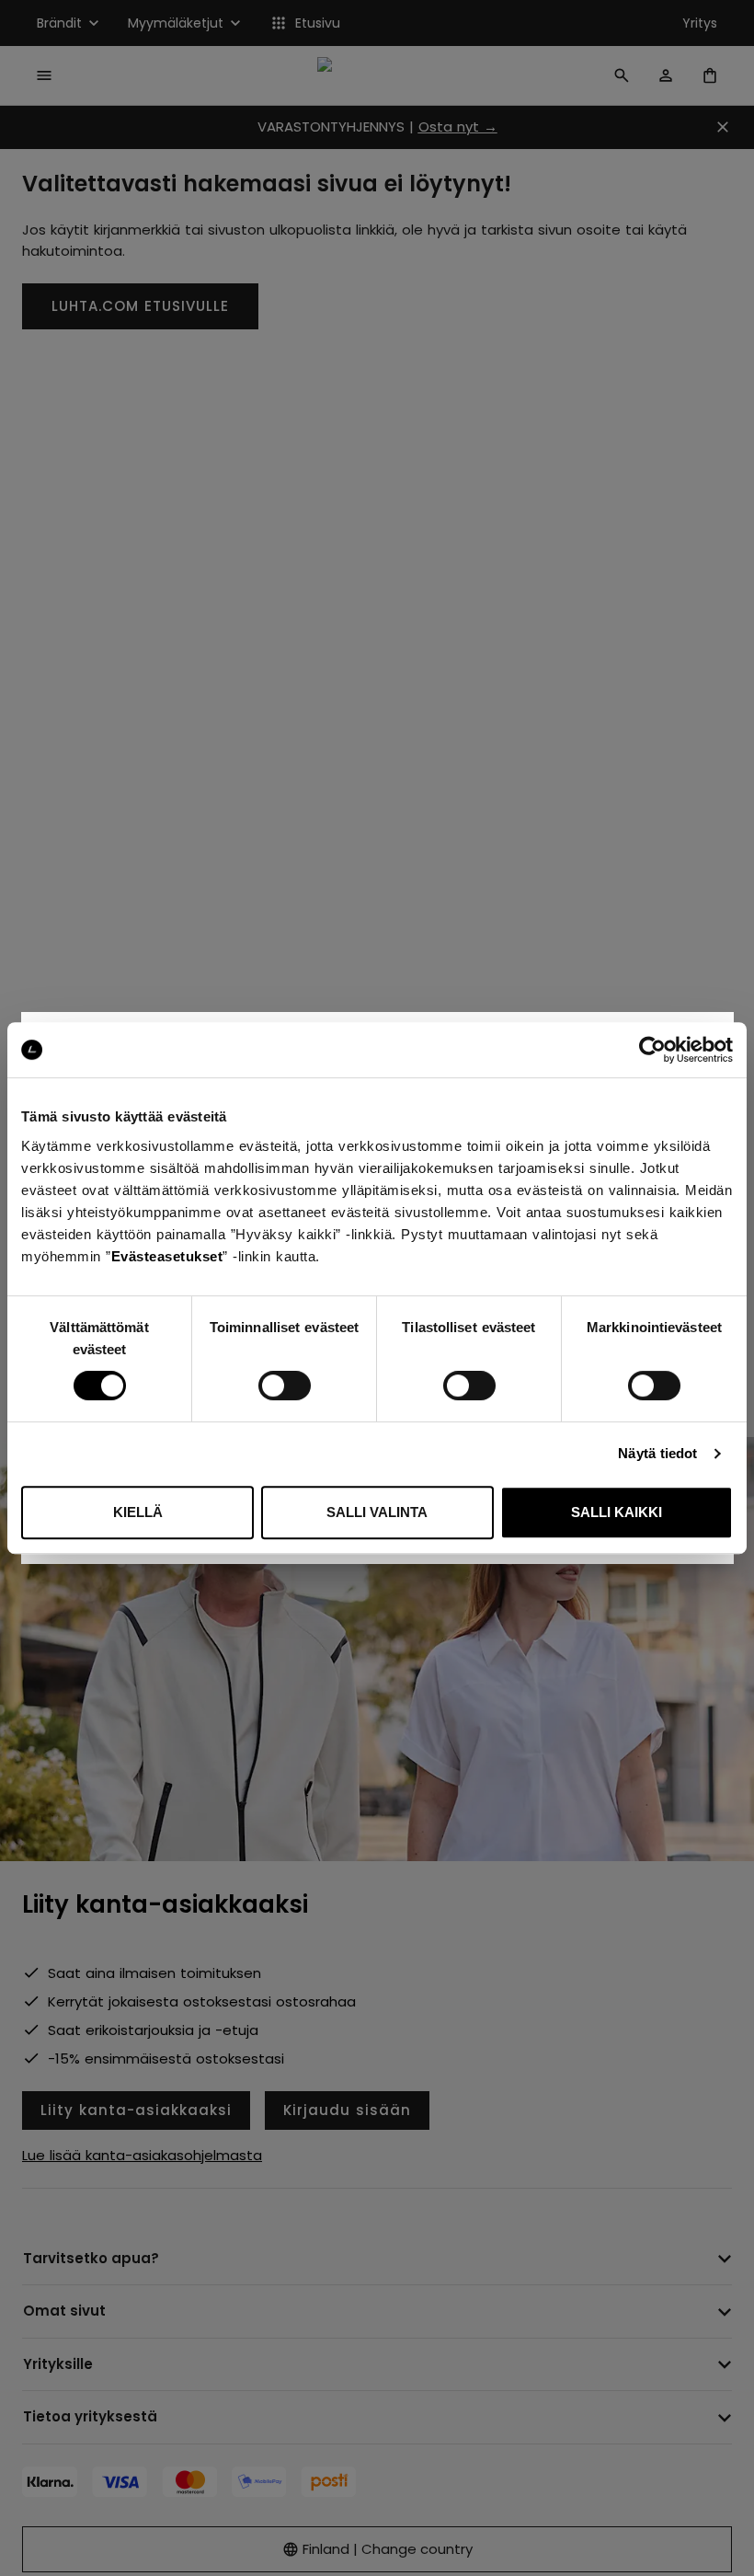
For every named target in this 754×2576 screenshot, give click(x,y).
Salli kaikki (617, 1512)
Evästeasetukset (167, 1256)
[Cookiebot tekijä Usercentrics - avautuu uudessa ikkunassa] (652, 1050)
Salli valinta (377, 1512)
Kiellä (138, 1512)
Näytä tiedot (657, 1453)
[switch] (285, 1386)
